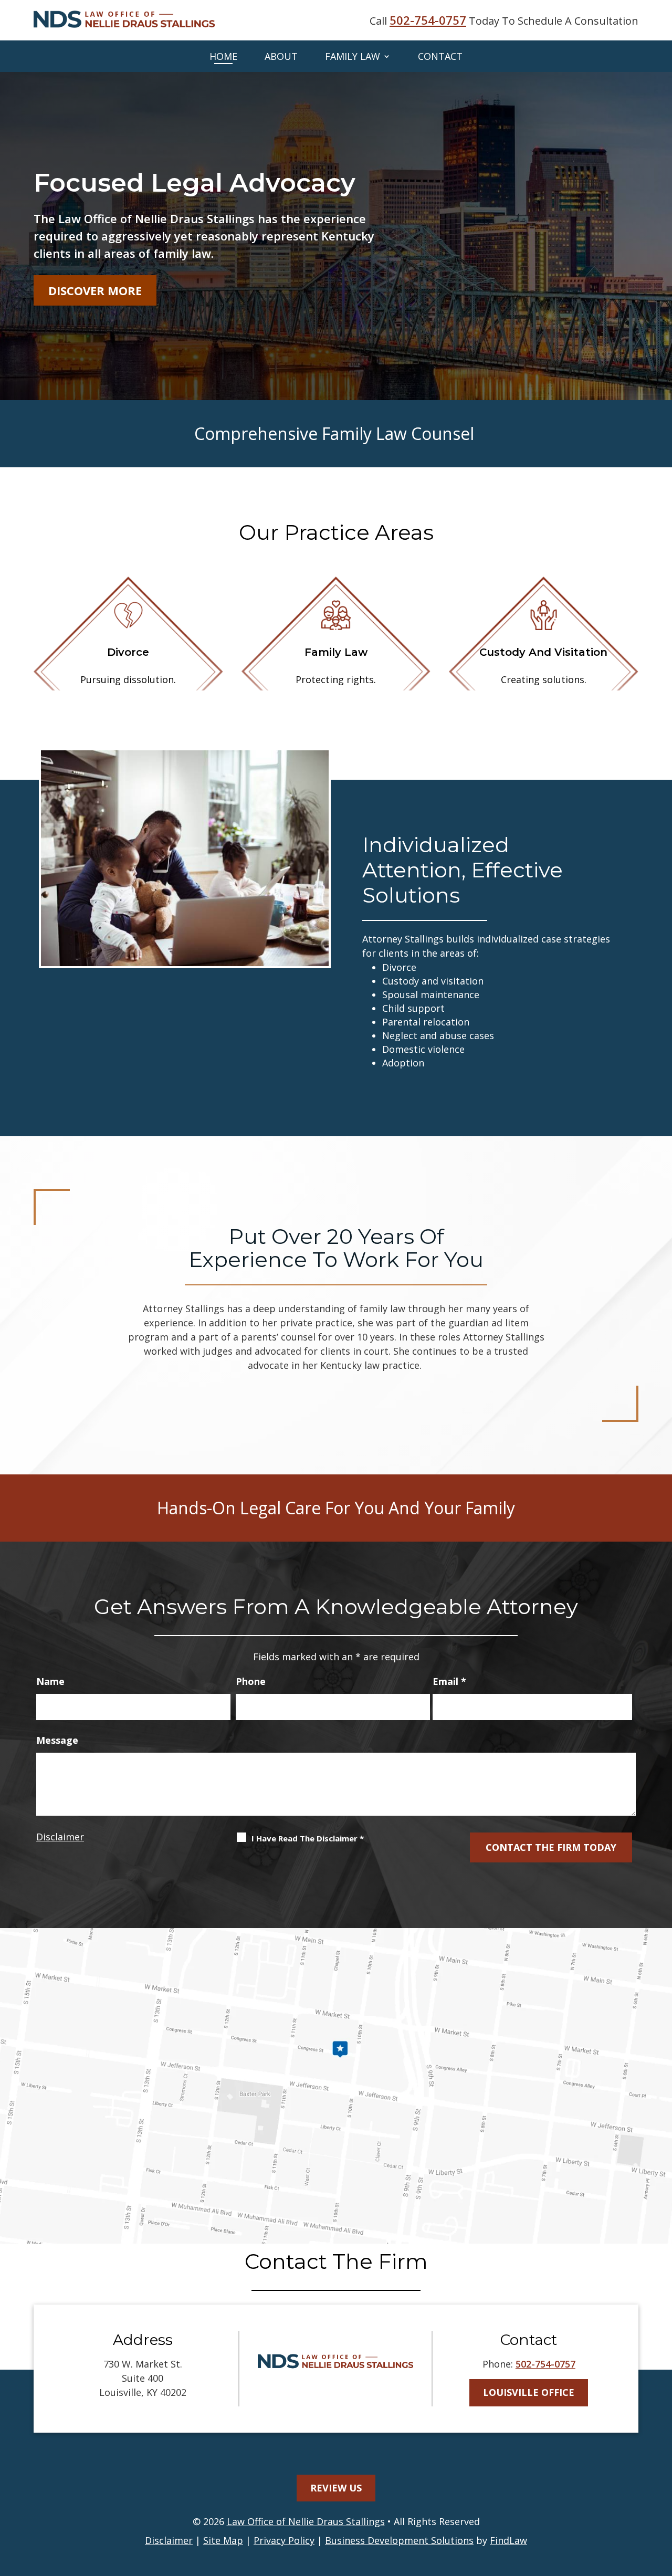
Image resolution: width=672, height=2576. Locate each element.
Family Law (353, 56)
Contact (440, 56)
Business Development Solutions (399, 2540)
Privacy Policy (284, 2540)
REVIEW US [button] (336, 2488)
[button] (660, 2500)
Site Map (223, 2540)
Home (223, 56)
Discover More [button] (95, 290)
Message (57, 1740)
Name (50, 1681)
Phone (251, 1681)
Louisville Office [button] (529, 2392)
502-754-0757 (428, 20)
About (281, 56)
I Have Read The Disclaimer (308, 1838)
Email (449, 1681)
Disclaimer (60, 1837)
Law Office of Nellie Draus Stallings (306, 2521)
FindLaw (508, 2540)
